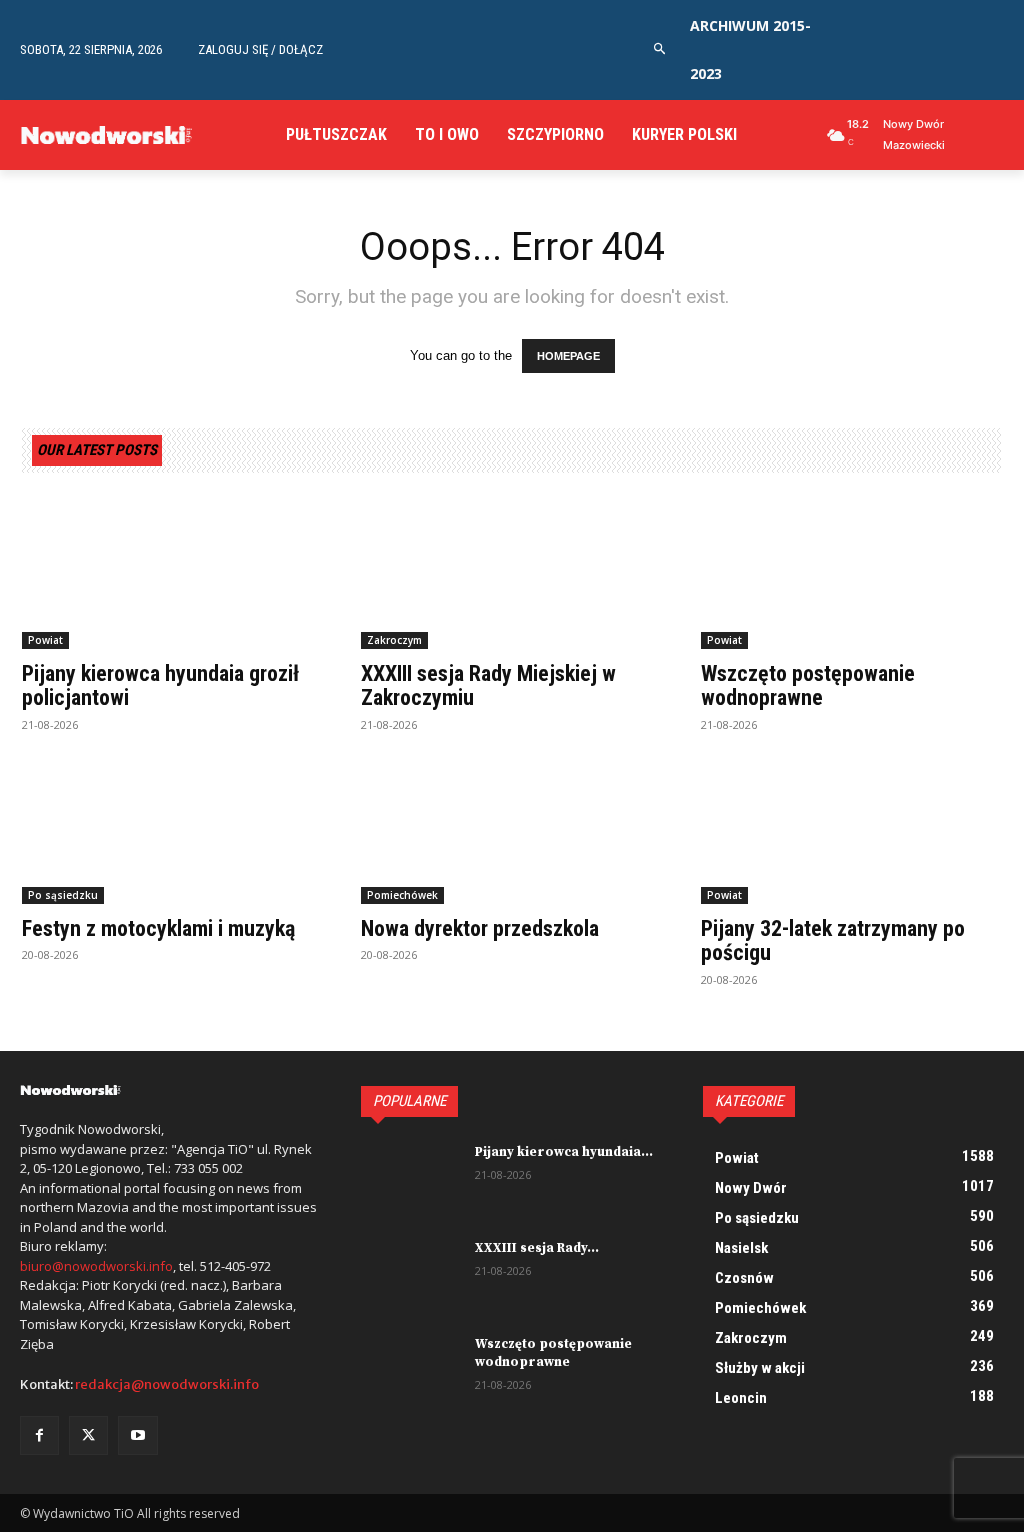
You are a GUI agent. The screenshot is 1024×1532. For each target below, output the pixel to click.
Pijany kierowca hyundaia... (564, 1152)
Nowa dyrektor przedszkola (480, 928)
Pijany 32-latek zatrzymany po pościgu (833, 940)
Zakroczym (394, 640)
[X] (88, 1435)
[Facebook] (39, 1435)
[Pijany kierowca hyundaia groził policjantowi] (172, 574)
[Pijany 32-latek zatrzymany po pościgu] (851, 829)
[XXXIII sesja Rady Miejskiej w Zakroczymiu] (511, 574)
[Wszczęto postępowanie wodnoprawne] (851, 574)
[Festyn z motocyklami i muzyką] (172, 829)
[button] (660, 49)
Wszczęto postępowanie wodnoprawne (808, 685)
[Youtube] (137, 1435)
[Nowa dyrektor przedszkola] (511, 829)
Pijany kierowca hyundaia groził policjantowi (160, 685)
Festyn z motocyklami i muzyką (158, 928)
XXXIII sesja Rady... (537, 1248)
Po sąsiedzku (63, 895)
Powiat (45, 640)
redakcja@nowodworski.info (167, 1384)
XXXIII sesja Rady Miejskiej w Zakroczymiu (488, 685)
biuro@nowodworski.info (96, 1266)
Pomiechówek (402, 895)
